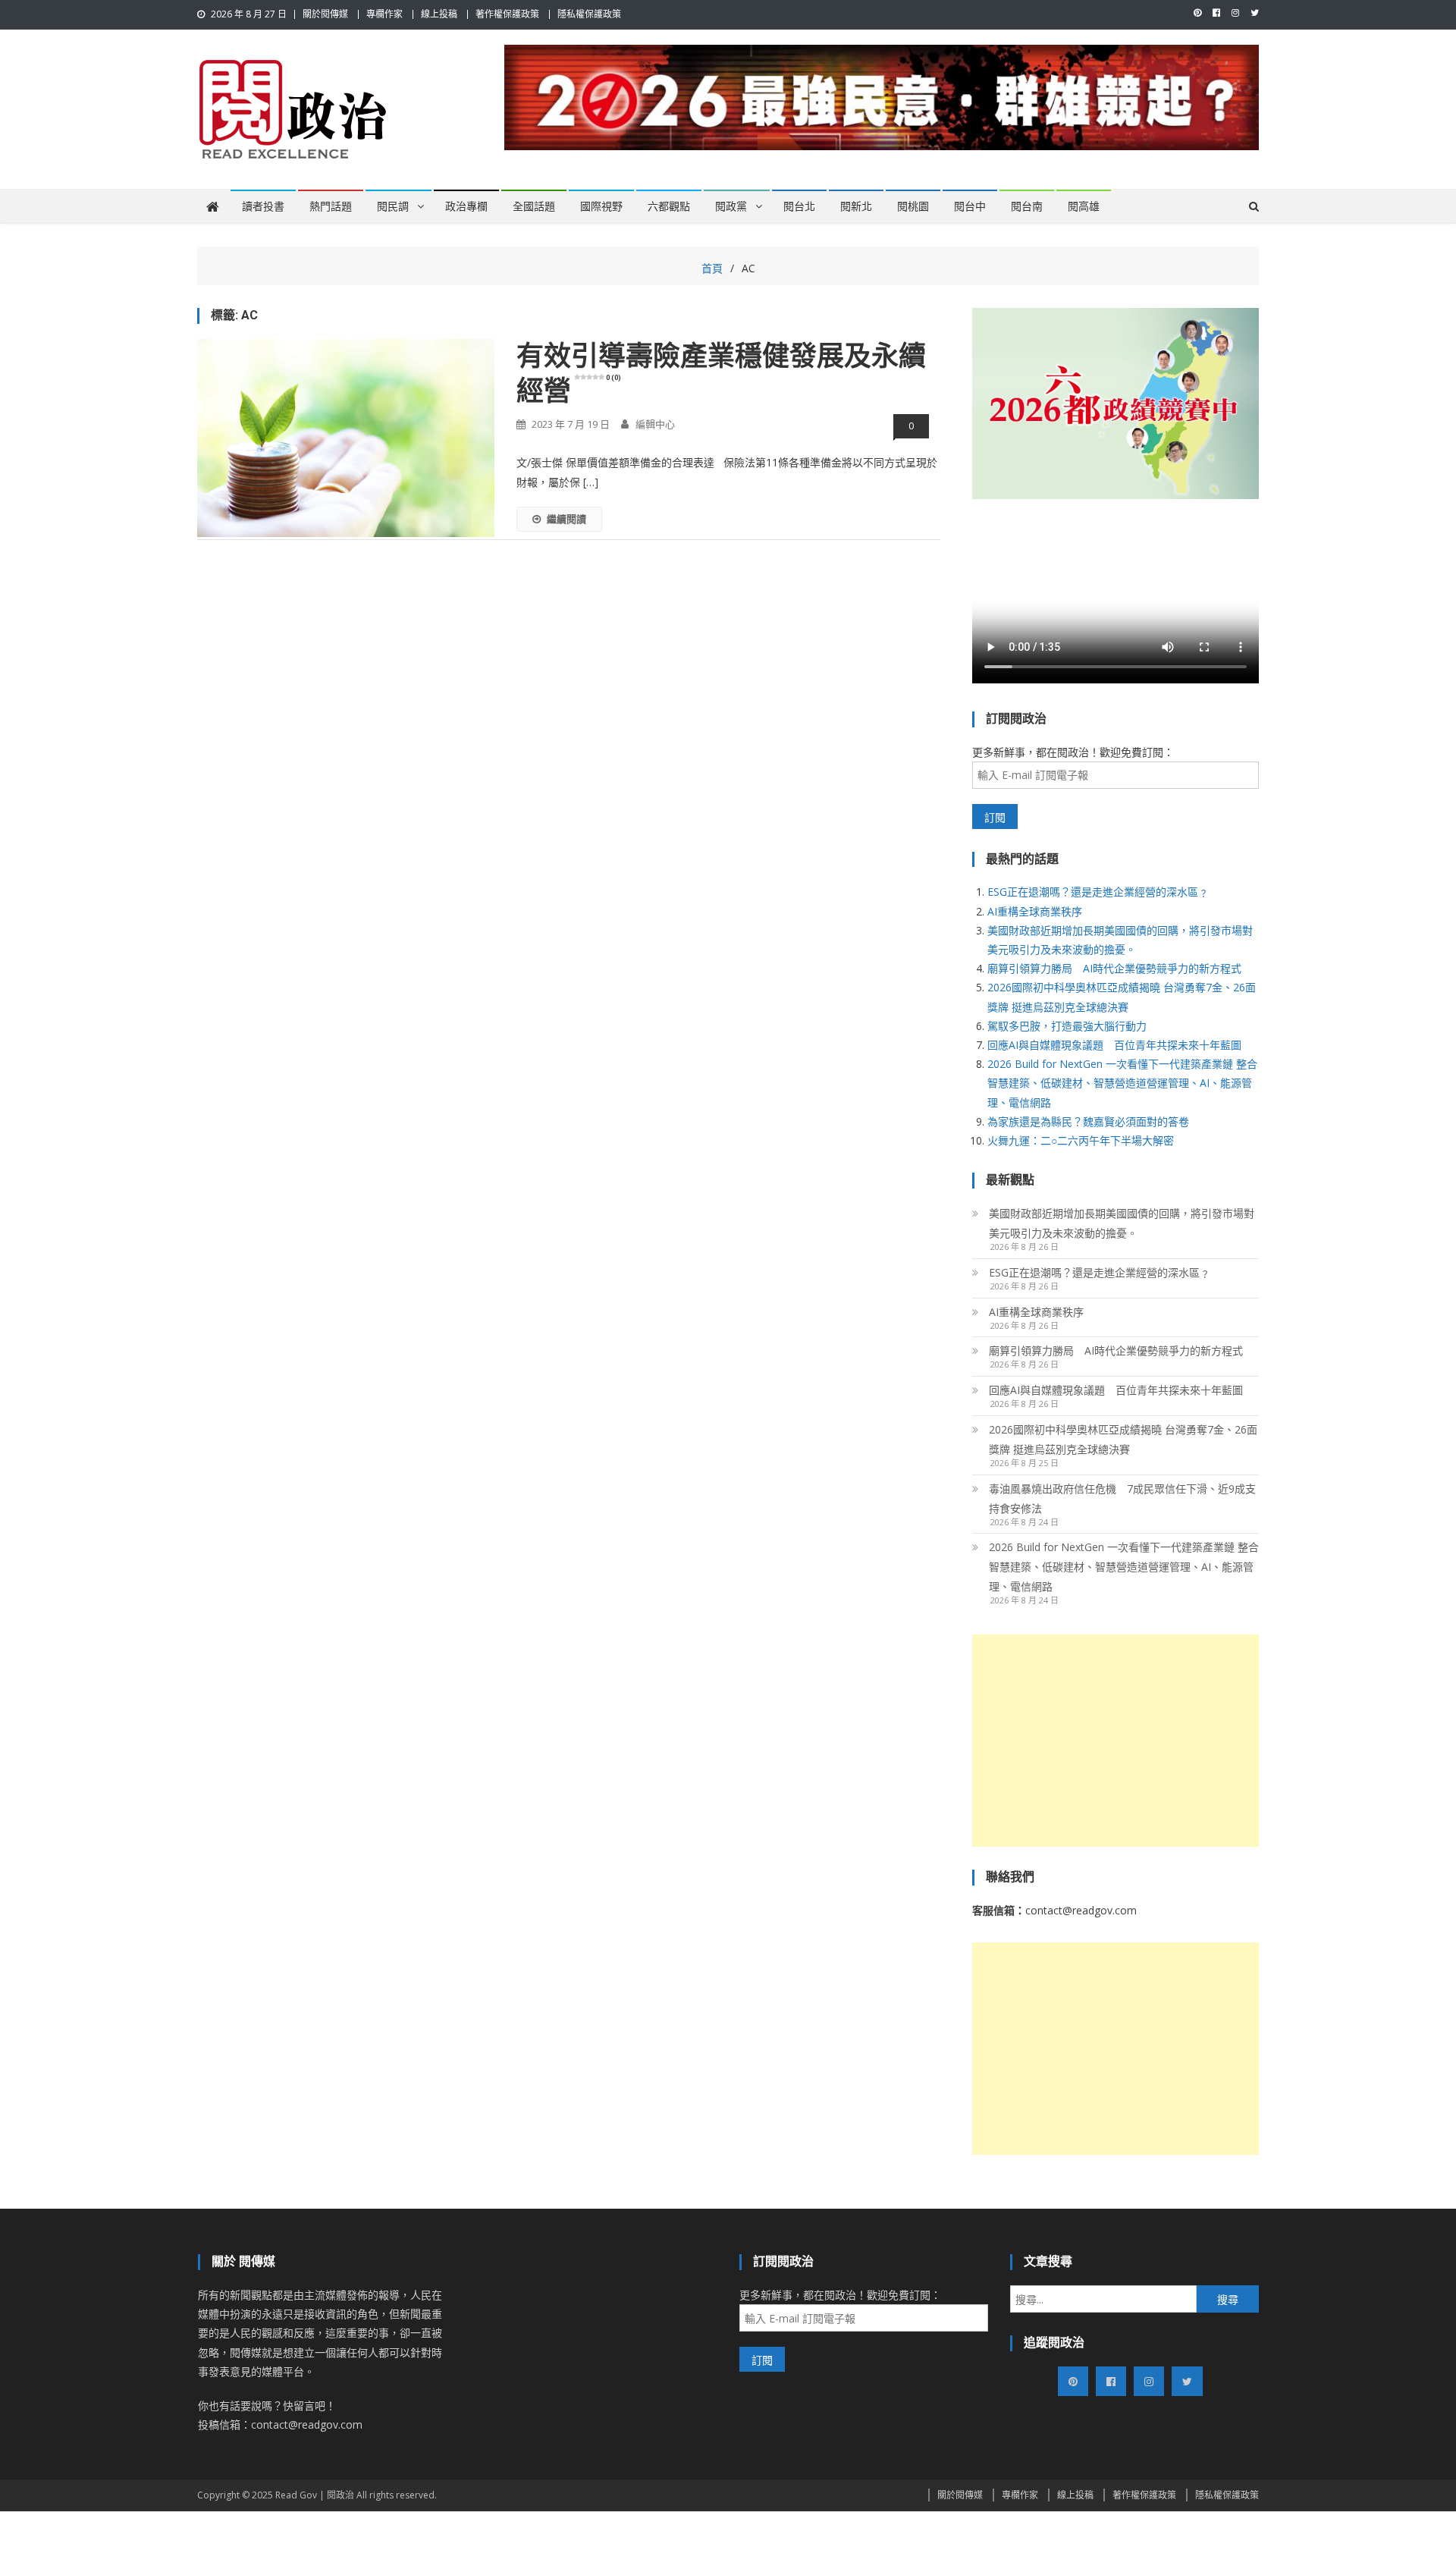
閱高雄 (1084, 206)
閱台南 (1027, 206)
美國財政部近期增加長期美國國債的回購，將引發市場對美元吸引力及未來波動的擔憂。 (1122, 1223)
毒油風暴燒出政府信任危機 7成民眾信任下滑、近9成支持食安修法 (1122, 1498)
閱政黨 (731, 206)
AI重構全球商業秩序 (1035, 911)
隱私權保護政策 (589, 14)
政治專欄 (466, 206)
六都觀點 (669, 206)
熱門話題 (331, 206)
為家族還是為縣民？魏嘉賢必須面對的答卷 (1088, 1121)
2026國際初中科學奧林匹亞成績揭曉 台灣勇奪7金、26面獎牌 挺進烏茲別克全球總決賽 (1123, 1439)
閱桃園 (913, 206)
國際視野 (601, 206)
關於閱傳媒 (325, 14)
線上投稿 (439, 14)
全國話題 (534, 206)
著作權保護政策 (507, 14)
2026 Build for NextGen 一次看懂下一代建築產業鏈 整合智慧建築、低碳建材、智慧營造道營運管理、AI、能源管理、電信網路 (1122, 1083)
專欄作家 (384, 14)
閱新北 (856, 206)
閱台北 (799, 206)
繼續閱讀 (566, 519)
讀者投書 (263, 206)
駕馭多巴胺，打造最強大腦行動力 (1067, 1026)
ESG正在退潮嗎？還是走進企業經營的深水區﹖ (1098, 892)
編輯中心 (655, 424)
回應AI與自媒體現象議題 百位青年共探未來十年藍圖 (1114, 1045)
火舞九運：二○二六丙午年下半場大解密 (1081, 1140)
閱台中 (970, 206)
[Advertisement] (1116, 1741)
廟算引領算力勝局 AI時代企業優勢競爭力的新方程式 (1114, 968)
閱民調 (393, 206)
